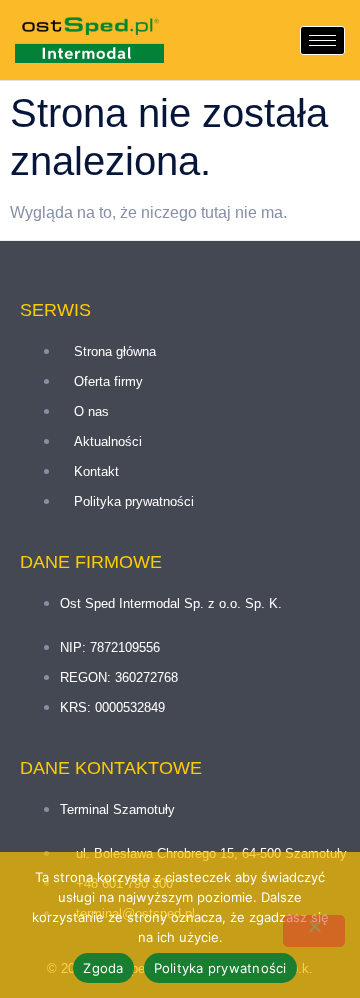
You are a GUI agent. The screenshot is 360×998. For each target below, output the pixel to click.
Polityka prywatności (220, 968)
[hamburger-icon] (322, 40)
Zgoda (103, 968)
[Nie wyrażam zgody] (314, 931)
